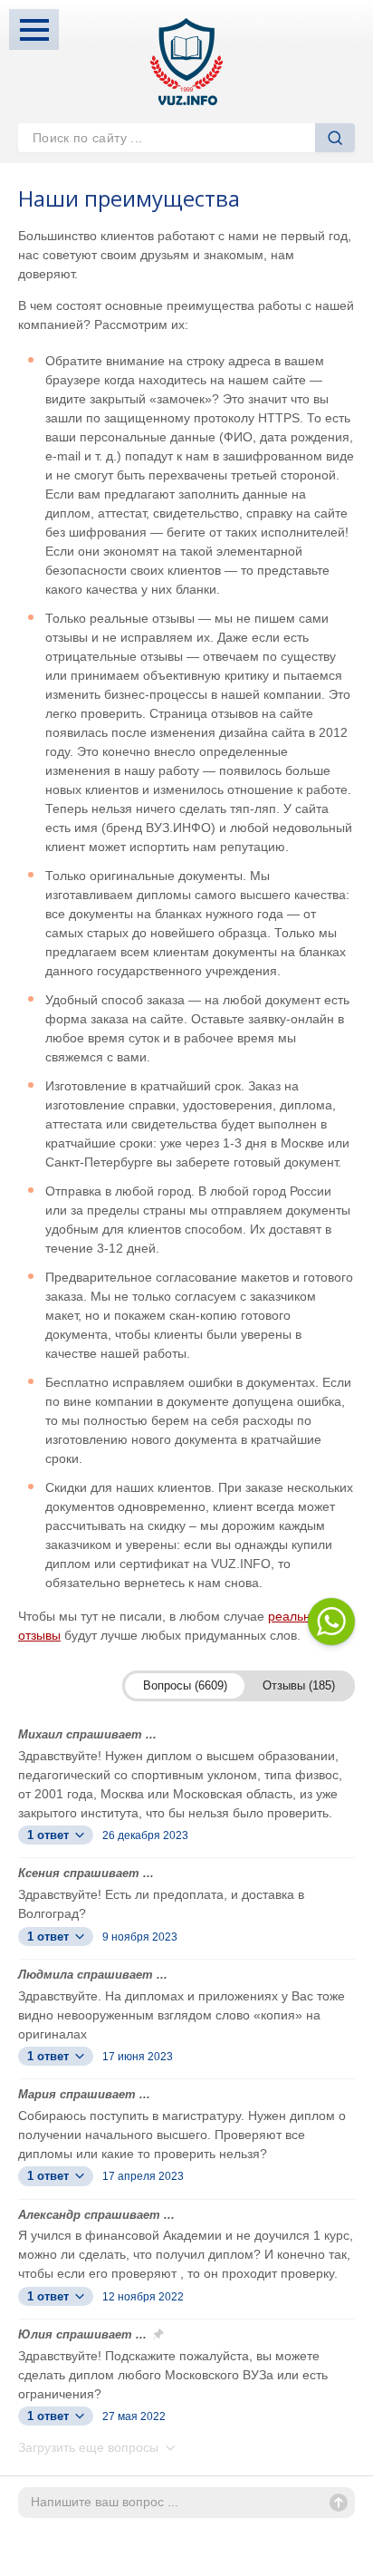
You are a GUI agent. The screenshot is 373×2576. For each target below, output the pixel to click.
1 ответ (50, 1835)
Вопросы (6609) (185, 1685)
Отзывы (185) (299, 1685)
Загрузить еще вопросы (90, 2447)
